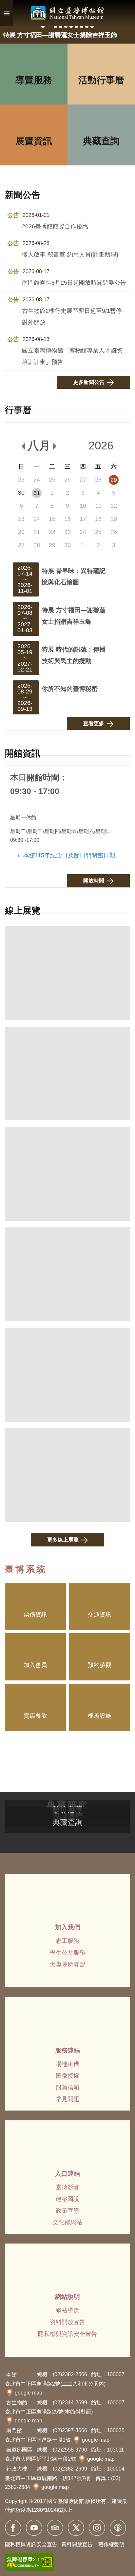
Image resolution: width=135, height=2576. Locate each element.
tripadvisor (55, 2528)
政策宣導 (67, 2211)
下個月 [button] (55, 446)
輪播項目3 (55, 27)
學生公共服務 (67, 1953)
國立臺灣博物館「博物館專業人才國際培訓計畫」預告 (72, 351)
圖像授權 (67, 2076)
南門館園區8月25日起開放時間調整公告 (74, 277)
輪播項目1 (43, 27)
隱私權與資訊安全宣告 (67, 2334)
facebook (13, 2528)
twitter (76, 2528)
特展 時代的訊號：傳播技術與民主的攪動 (74, 655)
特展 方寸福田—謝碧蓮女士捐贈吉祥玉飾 (74, 616)
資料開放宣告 (67, 2322)
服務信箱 (67, 2088)
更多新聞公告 (89, 382)
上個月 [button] (23, 446)
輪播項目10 (92, 27)
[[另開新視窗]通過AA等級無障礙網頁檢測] (30, 2562)
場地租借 (67, 2064)
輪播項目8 (82, 27)
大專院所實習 (67, 1964)
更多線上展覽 (63, 1540)
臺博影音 (67, 2187)
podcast (118, 2528)
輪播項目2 (49, 27)
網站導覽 (67, 2310)
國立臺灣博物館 (67, 13)
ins (97, 2528)
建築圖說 (67, 2199)
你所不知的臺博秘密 (70, 689)
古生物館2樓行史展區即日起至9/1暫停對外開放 (72, 311)
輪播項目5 (66, 27)
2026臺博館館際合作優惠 (55, 221)
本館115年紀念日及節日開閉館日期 (69, 855)
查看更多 (94, 723)
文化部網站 (67, 2222)
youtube (34, 2528)
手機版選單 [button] (7, 13)
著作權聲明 (111, 2544)
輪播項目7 (76, 27)
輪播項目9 (87, 27)
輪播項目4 (61, 27)
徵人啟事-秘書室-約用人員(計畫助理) (70, 249)
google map (29, 2393)
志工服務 (67, 1941)
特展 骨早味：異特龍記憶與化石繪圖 (74, 576)
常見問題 (67, 2099)
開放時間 (94, 881)
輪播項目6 (71, 27)
